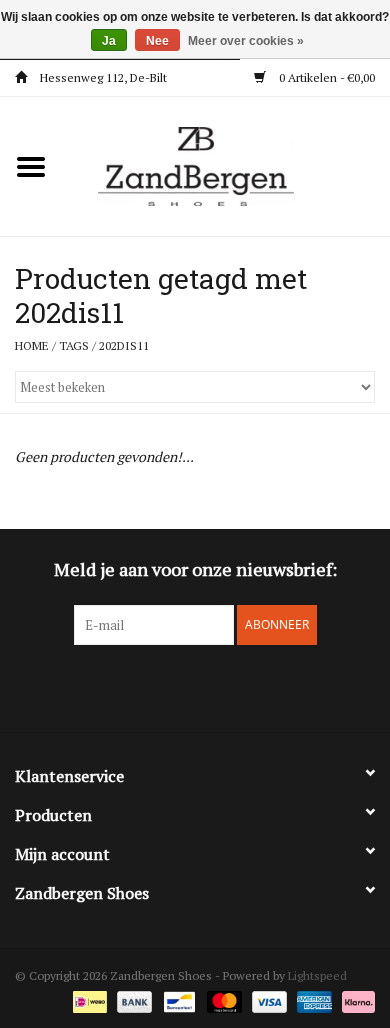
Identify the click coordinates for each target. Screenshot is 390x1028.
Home (32, 345)
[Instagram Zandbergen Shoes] (213, 686)
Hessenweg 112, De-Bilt (102, 77)
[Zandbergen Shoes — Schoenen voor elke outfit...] (226, 164)
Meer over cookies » (246, 41)
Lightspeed (317, 975)
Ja (109, 41)
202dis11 (124, 345)
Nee (157, 41)
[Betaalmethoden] (88, 1000)
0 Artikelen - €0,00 (325, 77)
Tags (74, 345)
